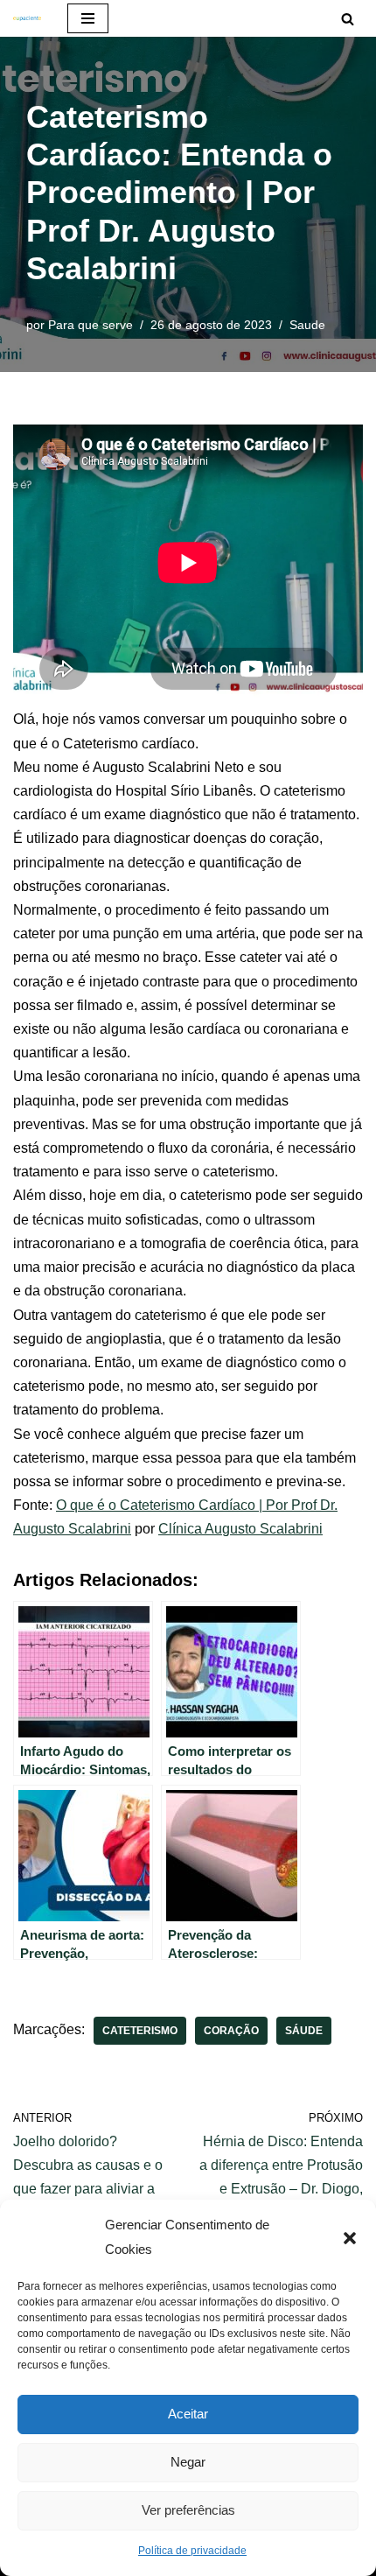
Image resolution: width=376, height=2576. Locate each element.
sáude (304, 2031)
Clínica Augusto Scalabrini (240, 1529)
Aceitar (188, 2414)
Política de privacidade (192, 2551)
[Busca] (348, 19)
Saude (307, 325)
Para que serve (91, 325)
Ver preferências (188, 2510)
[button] (350, 2237)
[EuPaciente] (27, 18)
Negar (188, 2462)
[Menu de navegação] (88, 18)
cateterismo (140, 2031)
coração (231, 2031)
